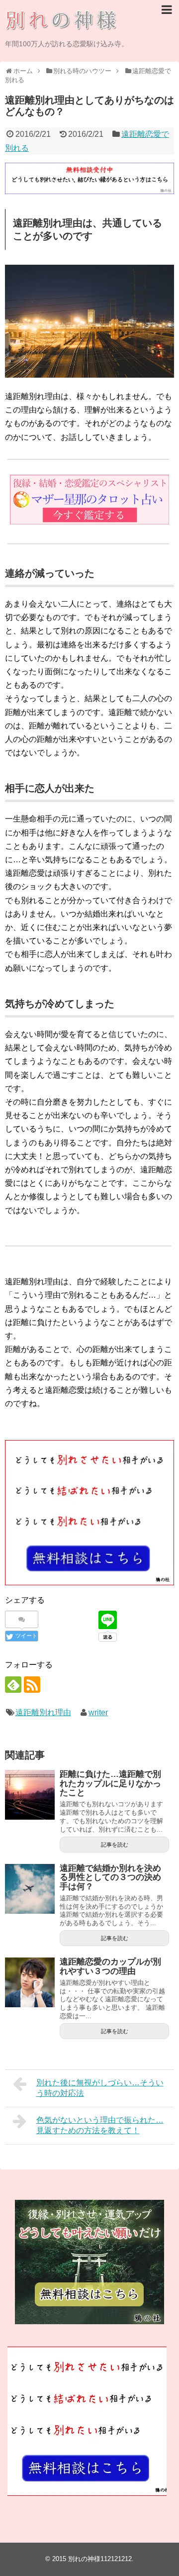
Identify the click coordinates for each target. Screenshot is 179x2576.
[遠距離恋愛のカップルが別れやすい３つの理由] (30, 1982)
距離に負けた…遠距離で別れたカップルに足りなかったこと (110, 1783)
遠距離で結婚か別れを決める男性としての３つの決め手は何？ (110, 1877)
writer (98, 1712)
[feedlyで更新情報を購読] (13, 1685)
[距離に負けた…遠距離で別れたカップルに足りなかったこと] (30, 1795)
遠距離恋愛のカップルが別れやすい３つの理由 (110, 1966)
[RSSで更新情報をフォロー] (32, 1685)
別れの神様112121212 (100, 2559)
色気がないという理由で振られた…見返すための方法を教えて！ (100, 2125)
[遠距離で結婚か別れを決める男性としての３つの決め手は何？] (30, 1889)
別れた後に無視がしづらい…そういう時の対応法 (100, 2088)
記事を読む (115, 1845)
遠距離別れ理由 (43, 1712)
